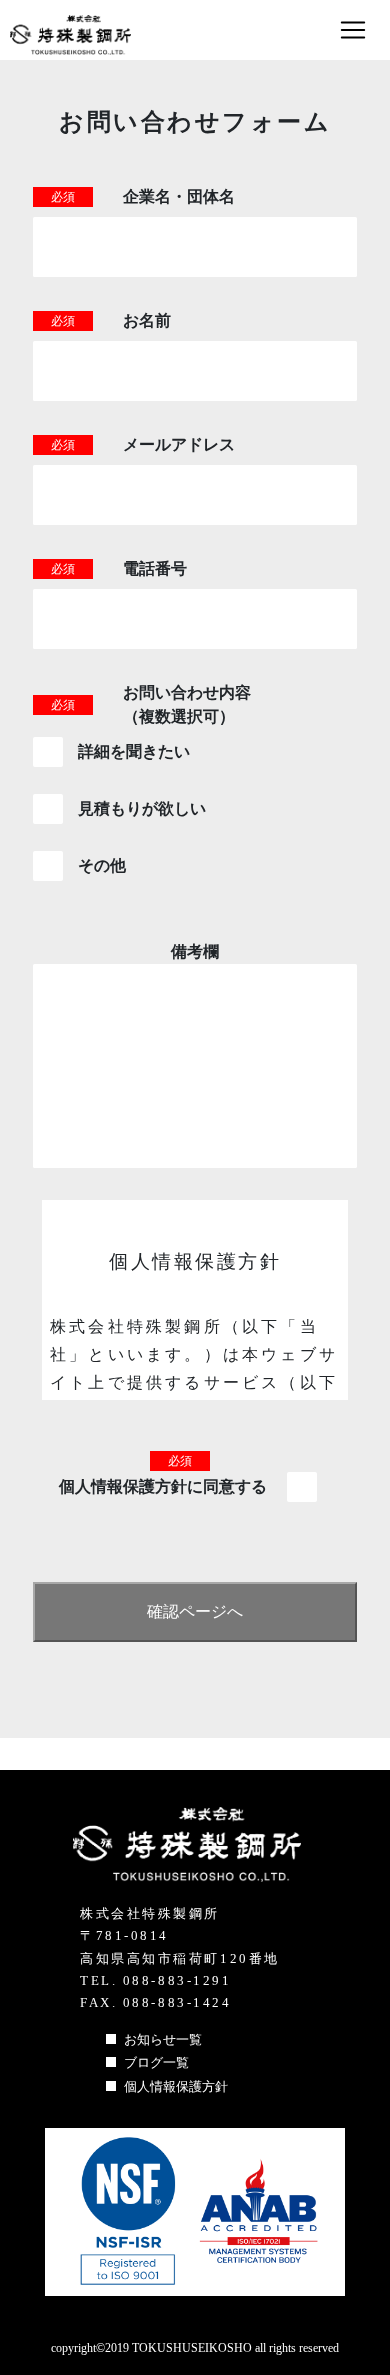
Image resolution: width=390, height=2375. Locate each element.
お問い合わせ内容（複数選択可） (187, 704)
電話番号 (155, 568)
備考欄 (195, 951)
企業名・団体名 (179, 196)
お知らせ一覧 (163, 2039)
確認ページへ (195, 1611)
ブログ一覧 (156, 2062)
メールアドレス (179, 444)
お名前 (147, 320)
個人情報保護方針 (176, 2086)
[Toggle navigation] (353, 25)
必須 (63, 197)
